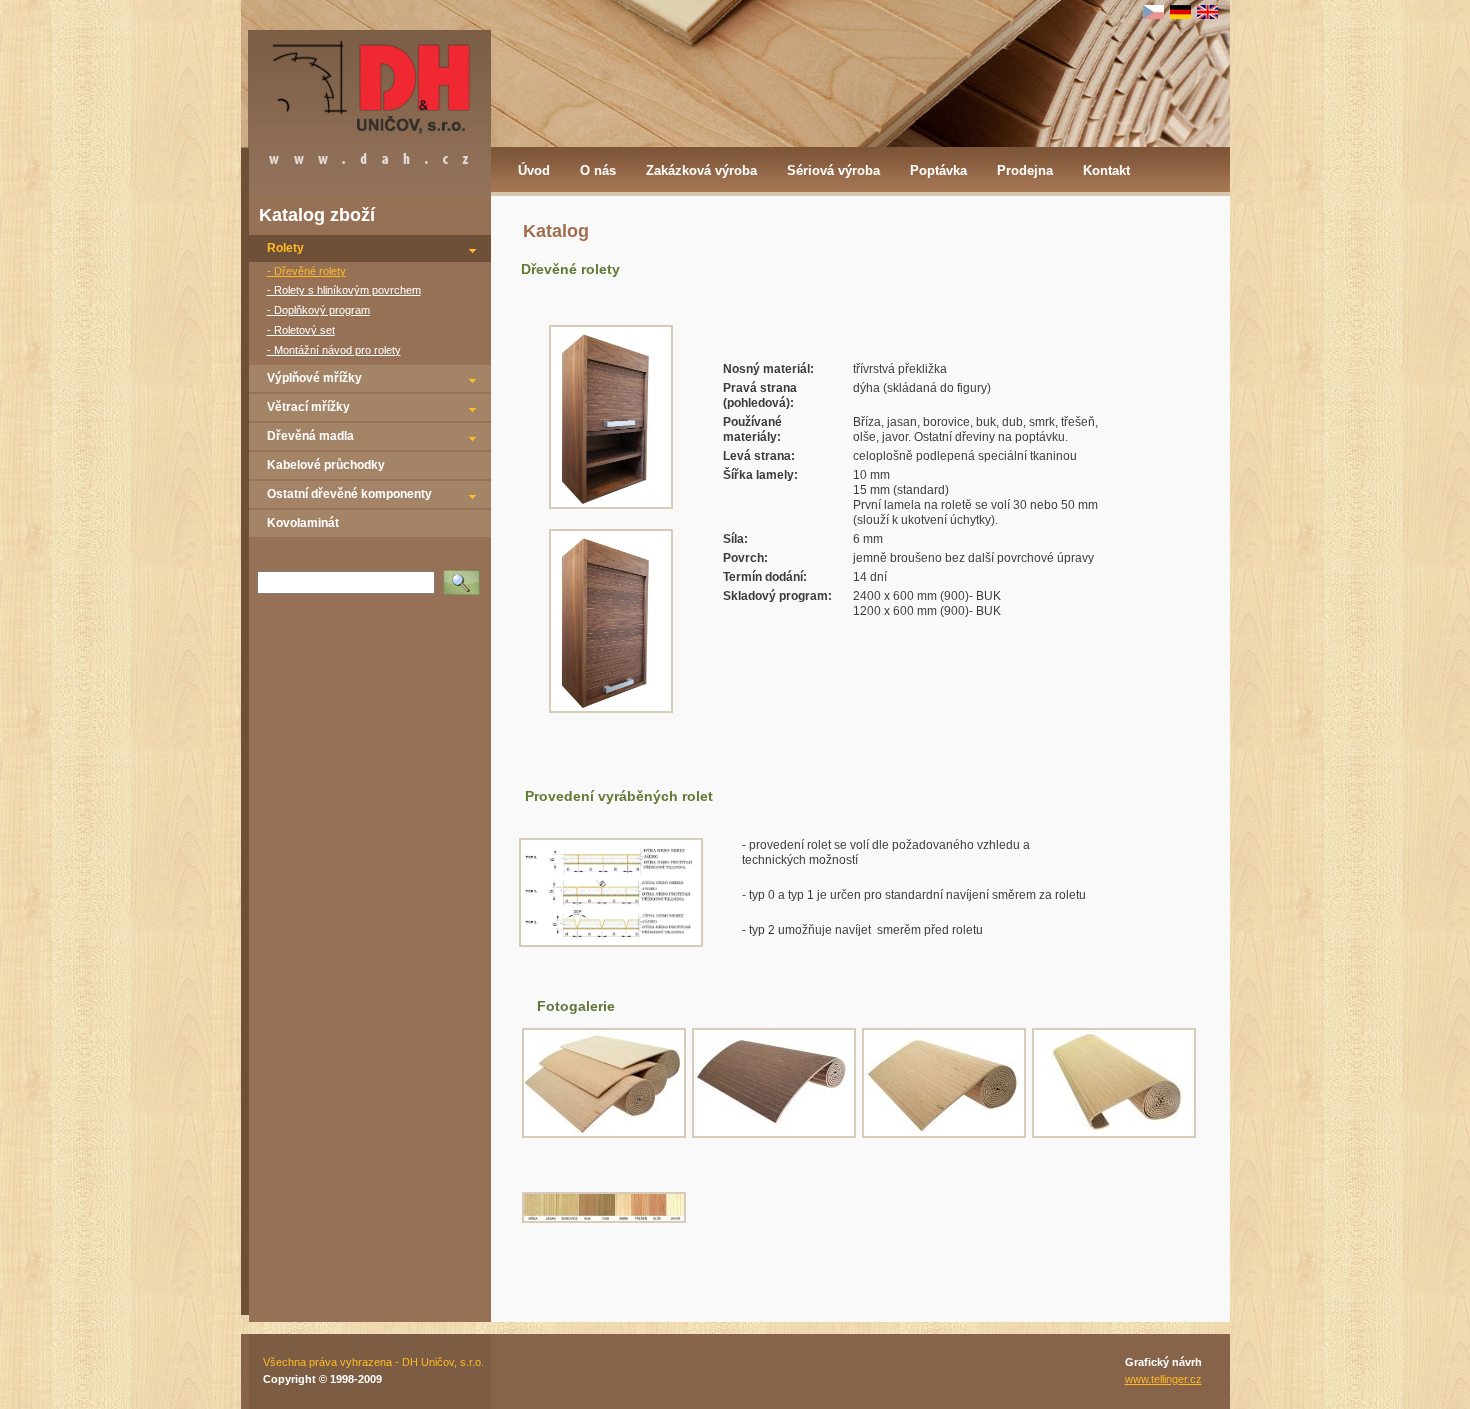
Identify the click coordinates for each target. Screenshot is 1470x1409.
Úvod (534, 170)
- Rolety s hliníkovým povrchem (344, 290)
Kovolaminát (303, 523)
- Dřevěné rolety (306, 271)
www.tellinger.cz (1163, 1379)
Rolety (285, 248)
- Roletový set (301, 330)
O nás (598, 170)
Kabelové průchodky (326, 465)
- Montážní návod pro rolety (334, 350)
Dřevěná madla (310, 436)
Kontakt (1106, 170)
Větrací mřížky (308, 407)
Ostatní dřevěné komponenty (349, 494)
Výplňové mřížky (314, 378)
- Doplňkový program (318, 310)
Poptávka (938, 170)
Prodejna (1025, 170)
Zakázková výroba (701, 170)
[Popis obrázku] (611, 943)
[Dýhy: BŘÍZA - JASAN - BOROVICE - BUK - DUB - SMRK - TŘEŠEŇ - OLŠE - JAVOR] (604, 1219)
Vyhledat (466, 576)
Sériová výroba (833, 170)
